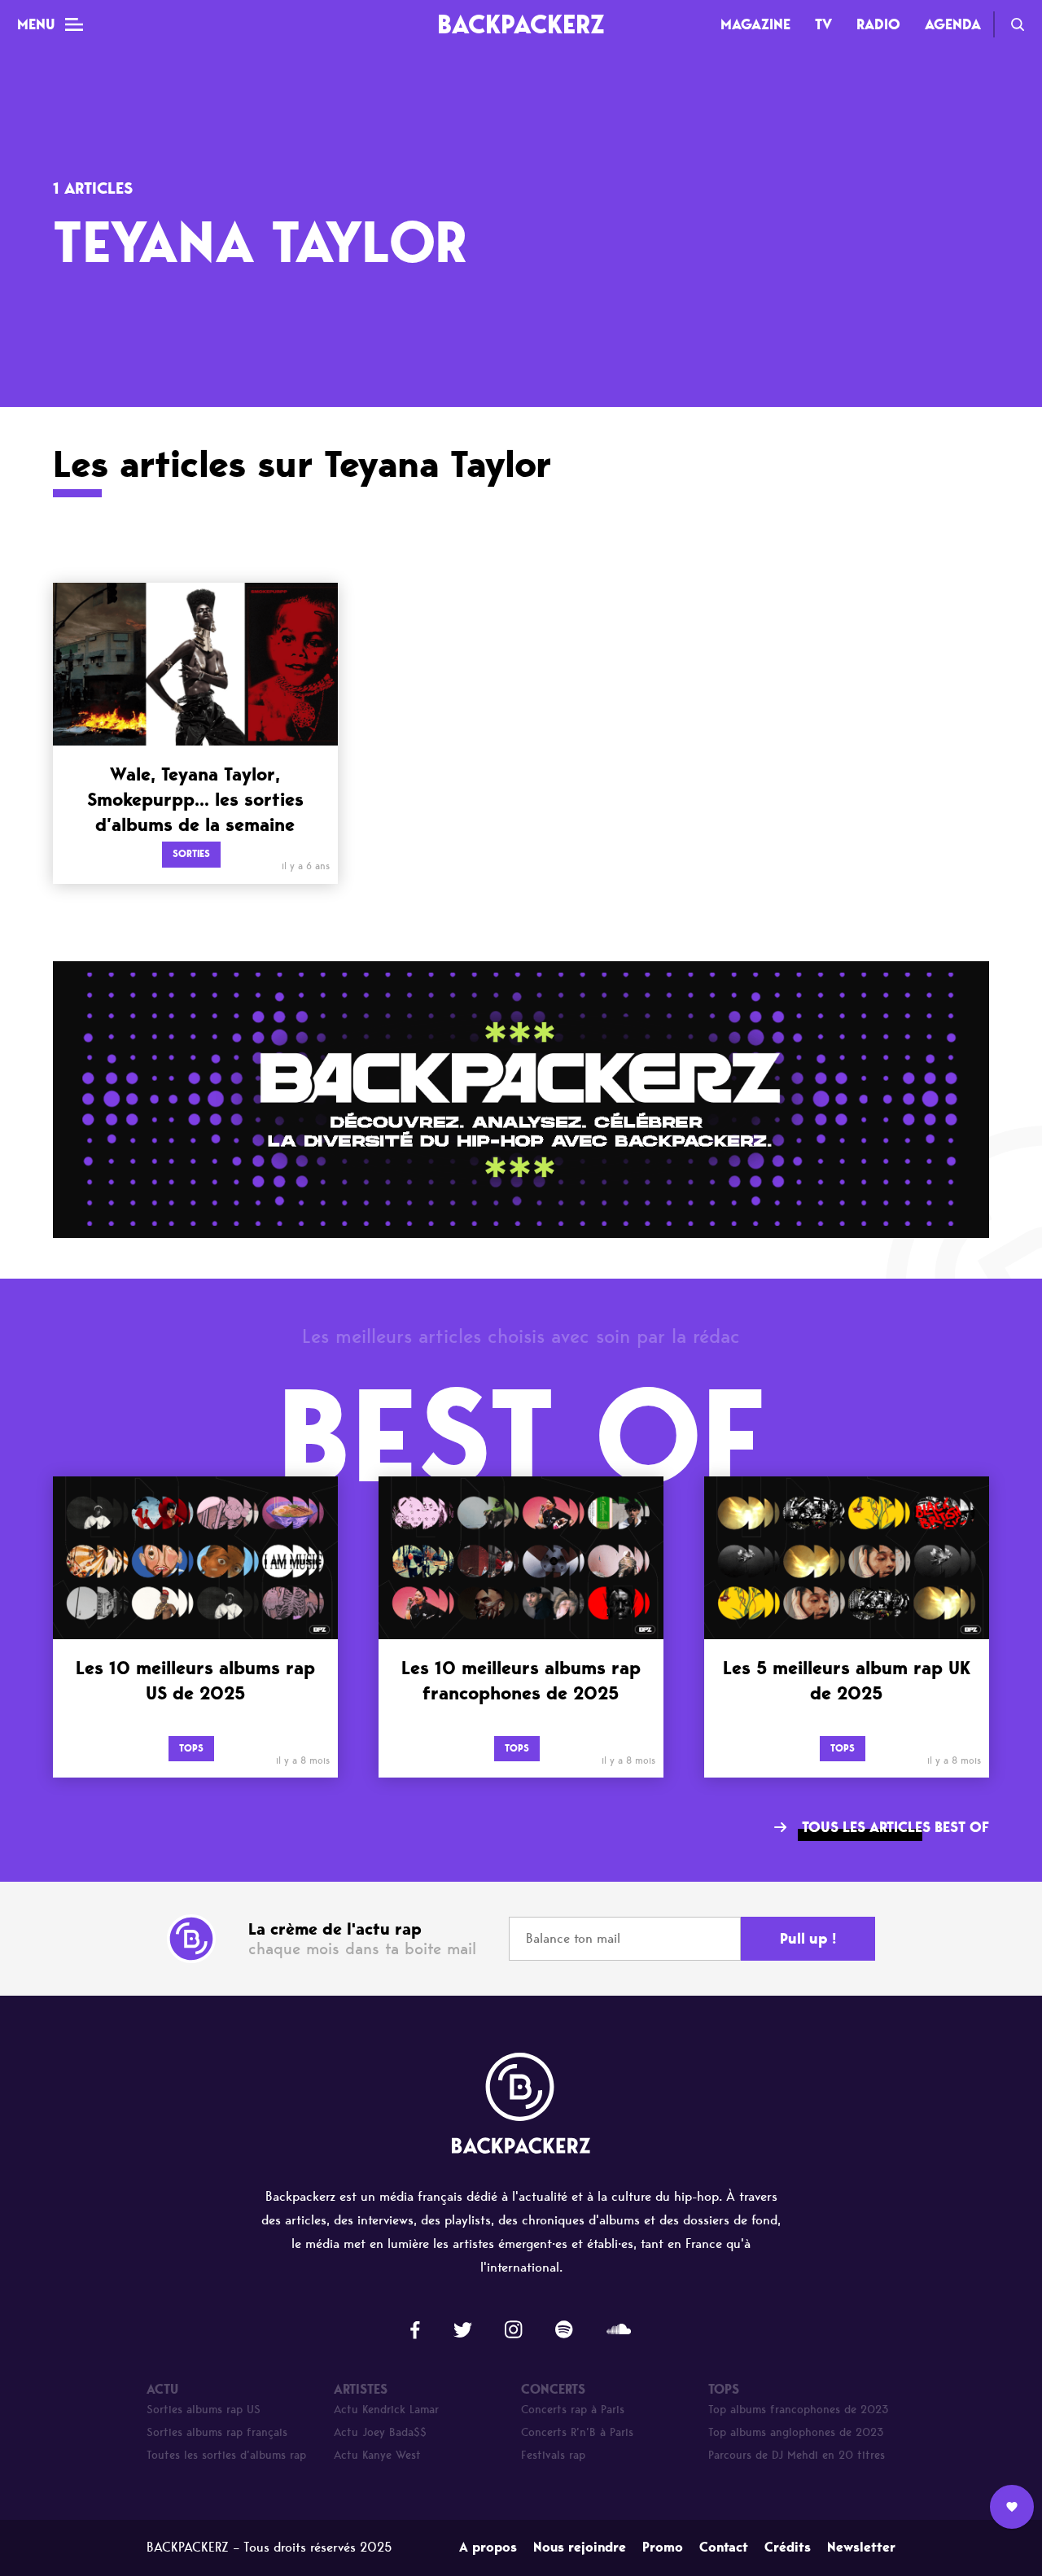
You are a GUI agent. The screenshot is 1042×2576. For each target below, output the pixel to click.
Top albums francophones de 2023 (799, 2410)
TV (823, 24)
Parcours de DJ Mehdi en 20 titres (797, 2455)
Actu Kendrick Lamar (386, 2410)
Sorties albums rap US (204, 2410)
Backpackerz (521, 24)
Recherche (1018, 24)
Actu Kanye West (377, 2455)
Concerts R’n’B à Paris (577, 2432)
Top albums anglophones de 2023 (796, 2432)
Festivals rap (553, 2455)
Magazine (755, 24)
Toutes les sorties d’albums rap (226, 2455)
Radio (878, 24)
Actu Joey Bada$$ (380, 2432)
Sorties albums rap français (217, 2432)
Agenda (953, 24)
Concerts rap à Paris (573, 2410)
